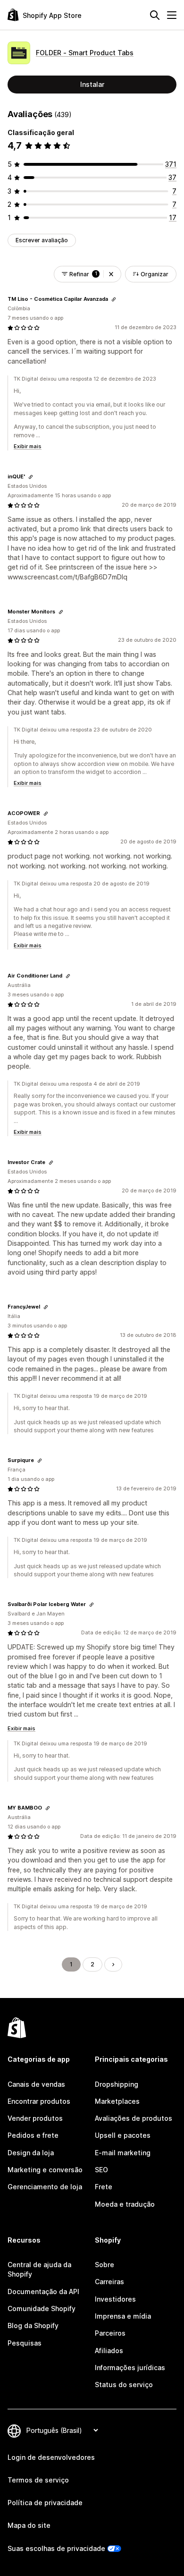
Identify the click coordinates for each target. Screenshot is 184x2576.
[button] (111, 274)
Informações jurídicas (130, 2368)
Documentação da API (43, 2291)
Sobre (105, 2265)
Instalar (92, 84)
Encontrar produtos (39, 2101)
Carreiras (109, 2282)
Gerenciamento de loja (45, 2187)
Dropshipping (117, 2084)
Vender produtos (35, 2118)
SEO (101, 2170)
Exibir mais (28, 446)
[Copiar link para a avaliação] (114, 299)
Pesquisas (25, 2343)
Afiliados (109, 2351)
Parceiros (110, 2333)
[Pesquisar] (155, 15)
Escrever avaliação (42, 240)
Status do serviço (124, 2385)
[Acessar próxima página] (113, 1964)
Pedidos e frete (33, 2135)
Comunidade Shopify (42, 2308)
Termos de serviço (38, 2480)
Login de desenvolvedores (51, 2457)
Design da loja (31, 2153)
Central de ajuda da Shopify (39, 2269)
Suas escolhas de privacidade (56, 2548)
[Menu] (172, 15)
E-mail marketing (123, 2153)
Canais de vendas (36, 2084)
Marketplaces (117, 2101)
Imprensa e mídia (123, 2316)
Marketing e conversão (45, 2170)
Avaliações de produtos (134, 2118)
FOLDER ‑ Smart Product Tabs (85, 53)
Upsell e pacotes (123, 2135)
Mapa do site (29, 2525)
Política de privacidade (45, 2503)
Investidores (115, 2299)
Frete (104, 2187)
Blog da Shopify (33, 2325)
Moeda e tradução (125, 2204)
